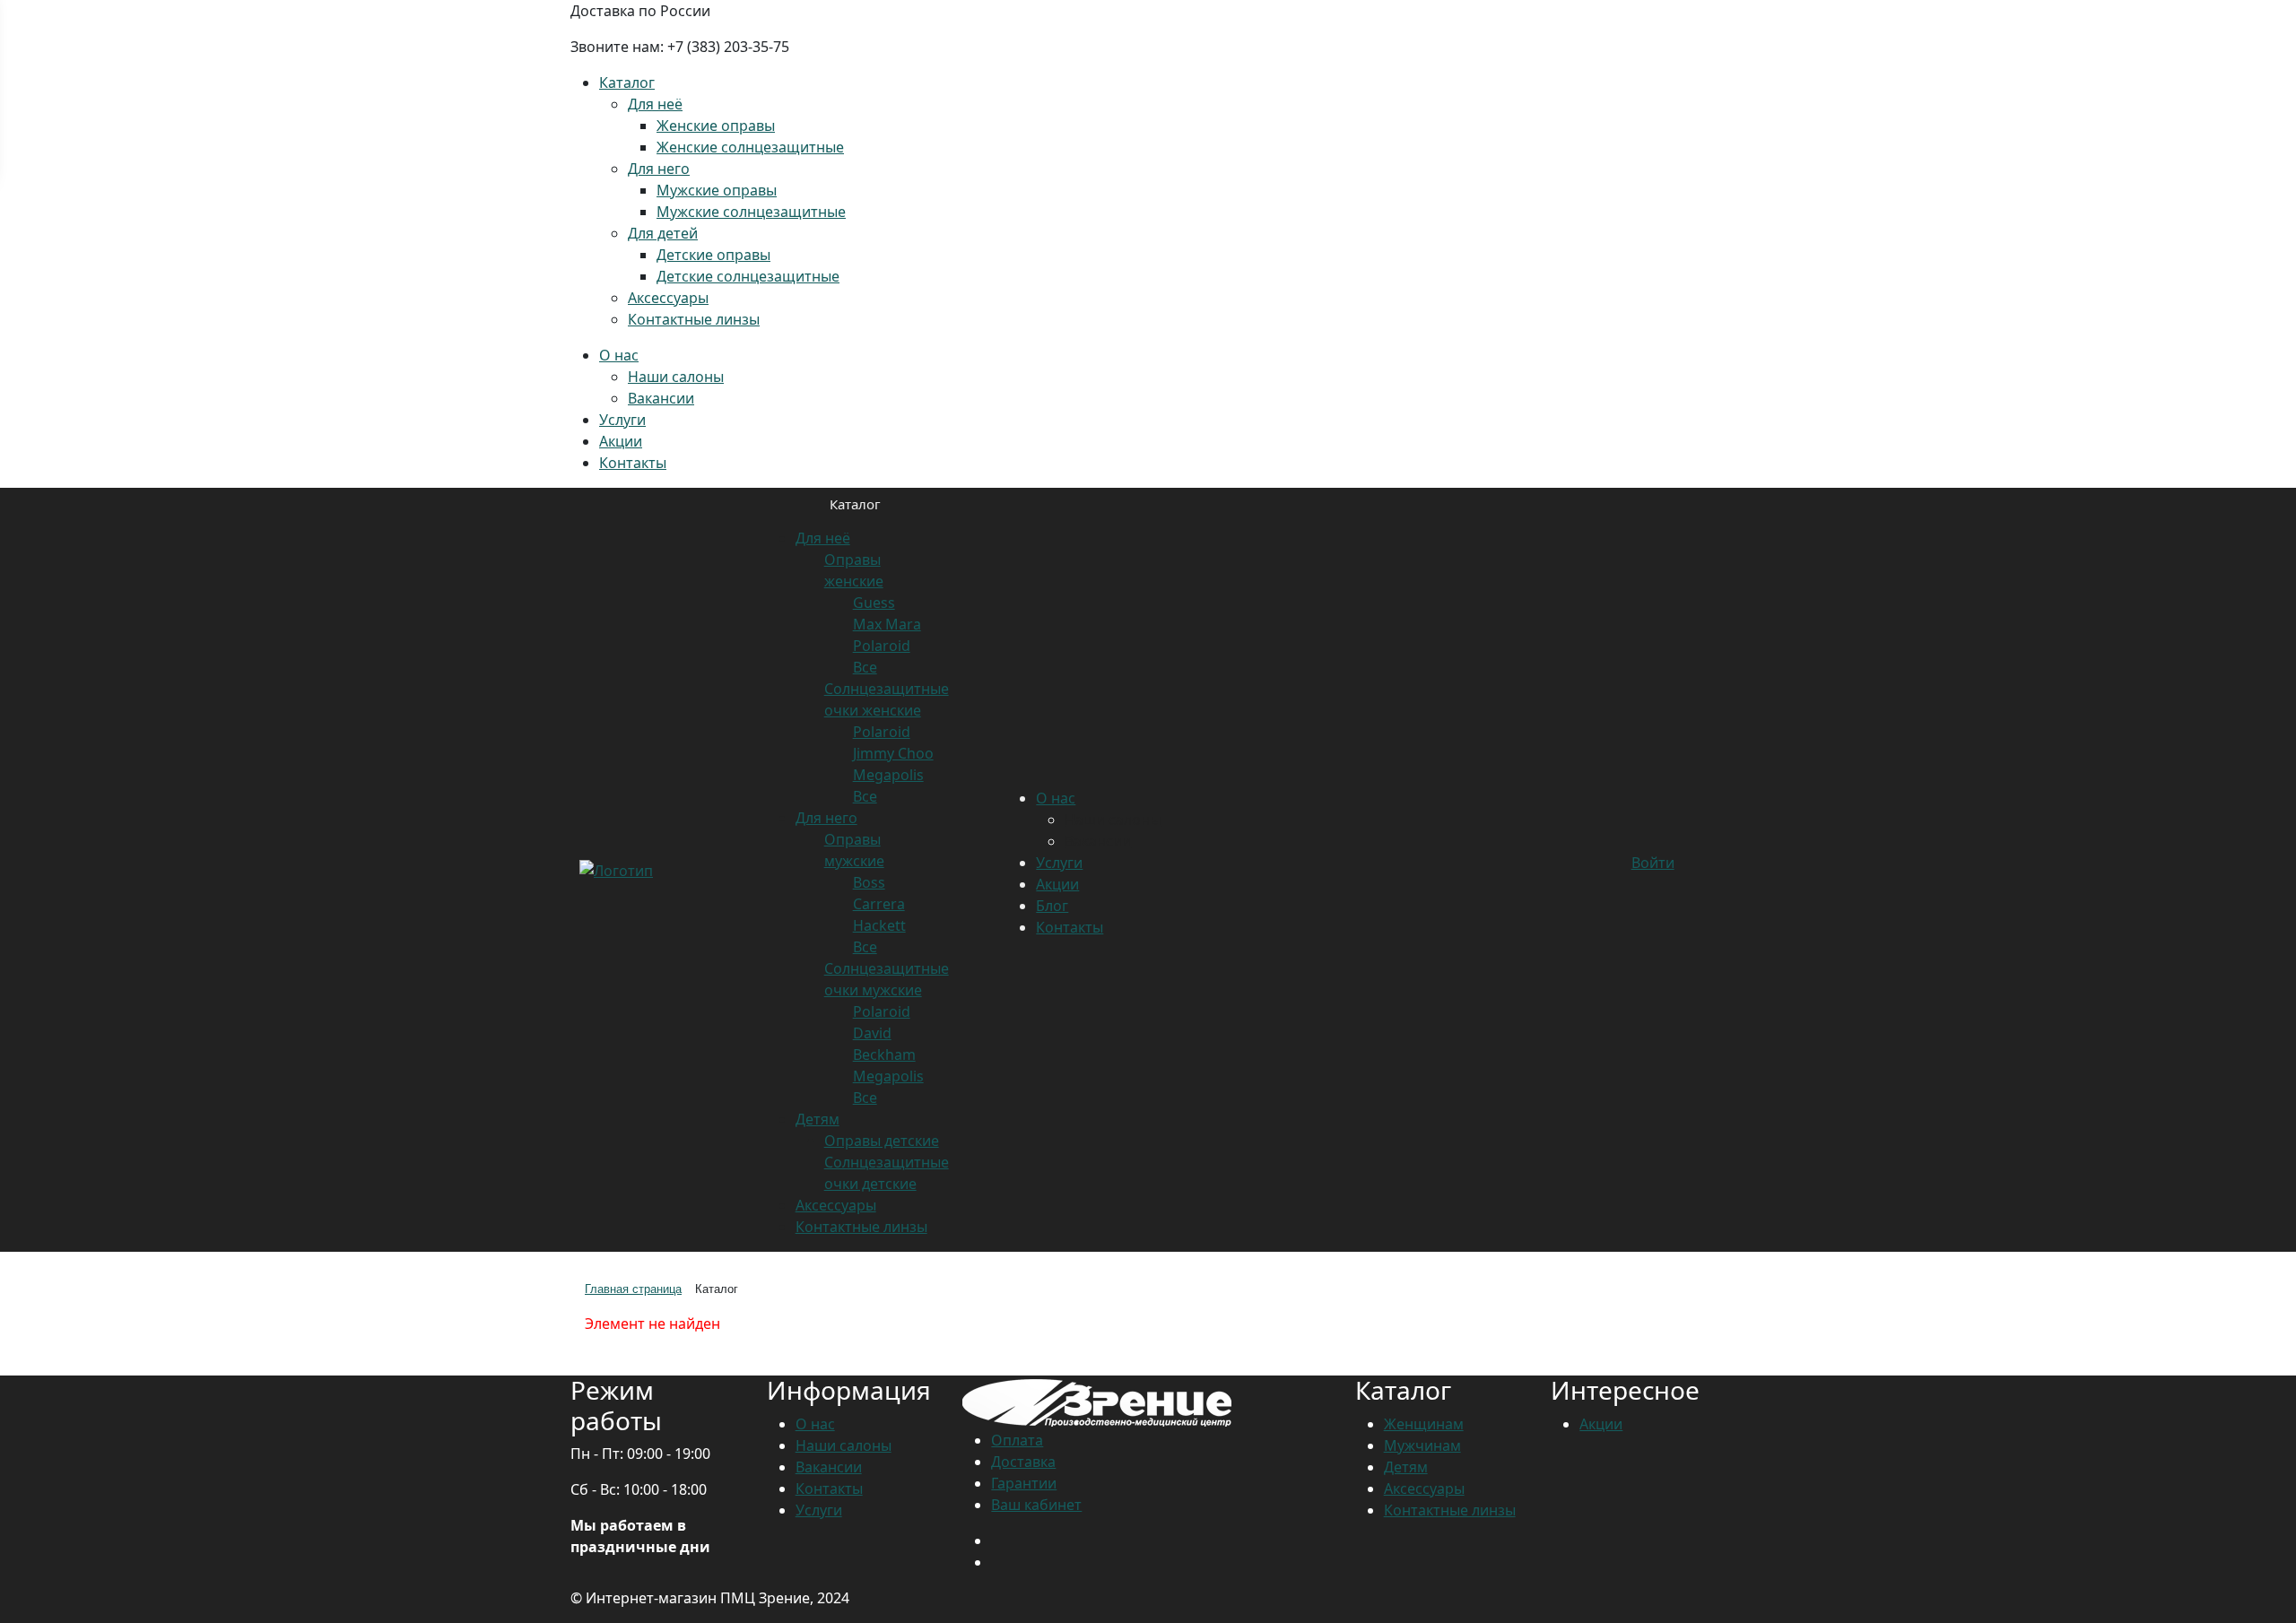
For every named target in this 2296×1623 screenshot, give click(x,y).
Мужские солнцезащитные (751, 212)
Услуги (622, 420)
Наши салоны (676, 377)
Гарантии (1024, 1483)
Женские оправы (716, 126)
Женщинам (1424, 1424)
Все (865, 667)
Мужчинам (1422, 1445)
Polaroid (882, 646)
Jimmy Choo (893, 753)
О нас (619, 355)
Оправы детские (882, 1141)
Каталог (627, 82)
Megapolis (888, 775)
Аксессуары (668, 298)
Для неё (655, 104)
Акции (621, 441)
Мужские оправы (717, 190)
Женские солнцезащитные (750, 147)
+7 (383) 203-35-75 (728, 47)
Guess (874, 603)
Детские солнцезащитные (748, 276)
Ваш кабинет (1036, 1505)
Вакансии (661, 398)
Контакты (633, 463)
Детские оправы (713, 255)
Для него (659, 169)
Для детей (663, 233)
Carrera (879, 904)
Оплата (1017, 1440)
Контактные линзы (694, 319)
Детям (818, 1119)
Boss (869, 882)
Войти (1653, 863)
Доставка (1023, 1462)
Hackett (879, 925)
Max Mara (887, 624)
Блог (1052, 906)
